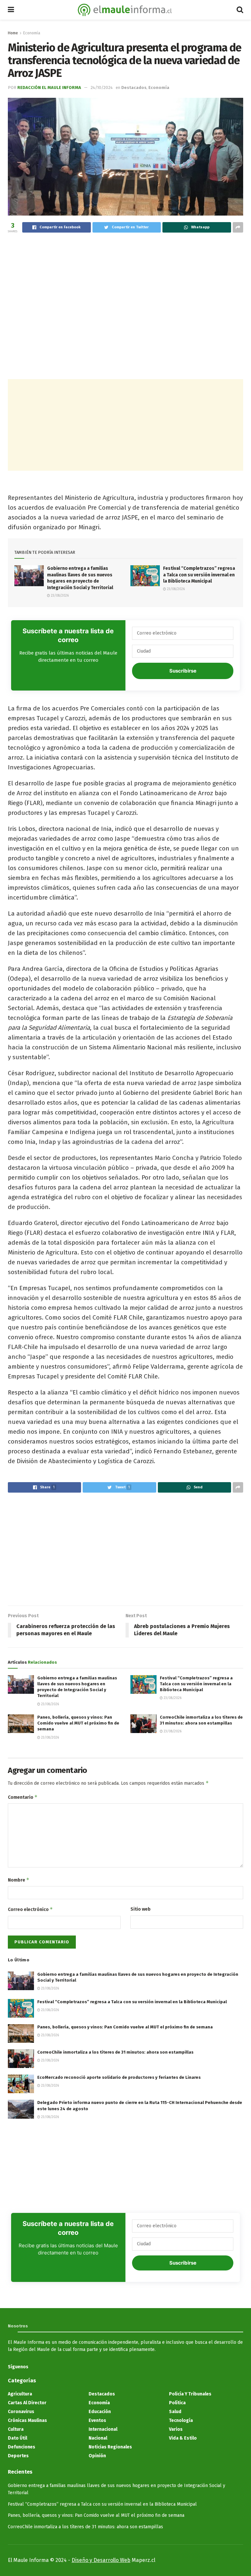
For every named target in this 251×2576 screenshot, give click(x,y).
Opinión (97, 2456)
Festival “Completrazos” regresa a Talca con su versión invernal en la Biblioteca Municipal (199, 575)
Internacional (103, 2429)
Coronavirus (21, 2412)
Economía (32, 33)
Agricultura (20, 2394)
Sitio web (141, 1909)
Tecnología (181, 2420)
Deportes (18, 2456)
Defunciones (22, 2447)
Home (13, 33)
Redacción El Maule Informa (49, 88)
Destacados (134, 88)
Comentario (23, 1797)
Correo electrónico (30, 1909)
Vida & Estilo (183, 2438)
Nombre (19, 1880)
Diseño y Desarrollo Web (101, 2560)
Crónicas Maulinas (27, 2420)
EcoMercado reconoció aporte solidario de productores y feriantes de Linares (119, 2077)
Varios (176, 2429)
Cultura (16, 2429)
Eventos (97, 2420)
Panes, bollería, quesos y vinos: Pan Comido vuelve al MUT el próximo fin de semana (78, 1723)
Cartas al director (27, 2403)
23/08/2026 (59, 596)
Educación (100, 2412)
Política (177, 2403)
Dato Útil (17, 2438)
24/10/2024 (102, 88)
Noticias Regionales (110, 2447)
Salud (175, 2412)
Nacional (98, 2438)
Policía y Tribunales (190, 2394)
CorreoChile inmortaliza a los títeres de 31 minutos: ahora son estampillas (115, 2052)
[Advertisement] (125, 287)
